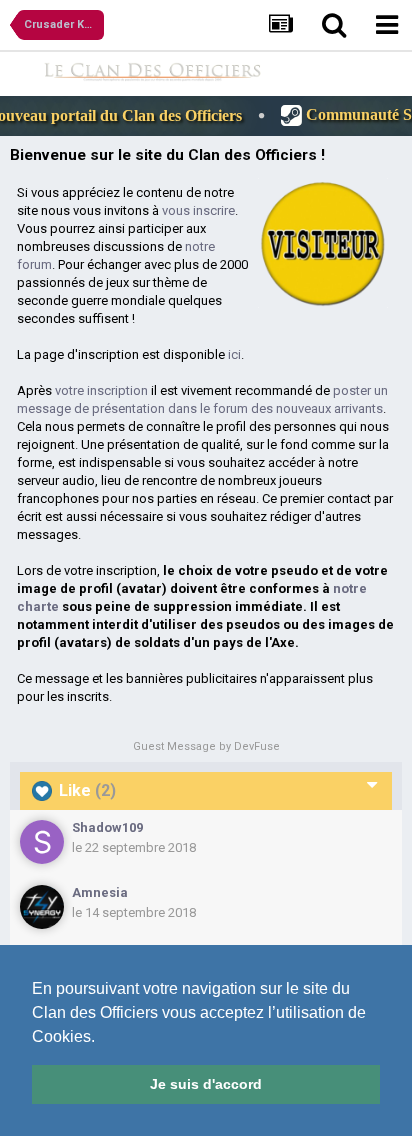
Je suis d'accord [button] (206, 1084)
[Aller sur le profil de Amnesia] (42, 907)
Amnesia (100, 892)
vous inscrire (198, 210)
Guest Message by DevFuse (206, 746)
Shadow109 (107, 827)
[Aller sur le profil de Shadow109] (42, 842)
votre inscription (101, 390)
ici (234, 354)
